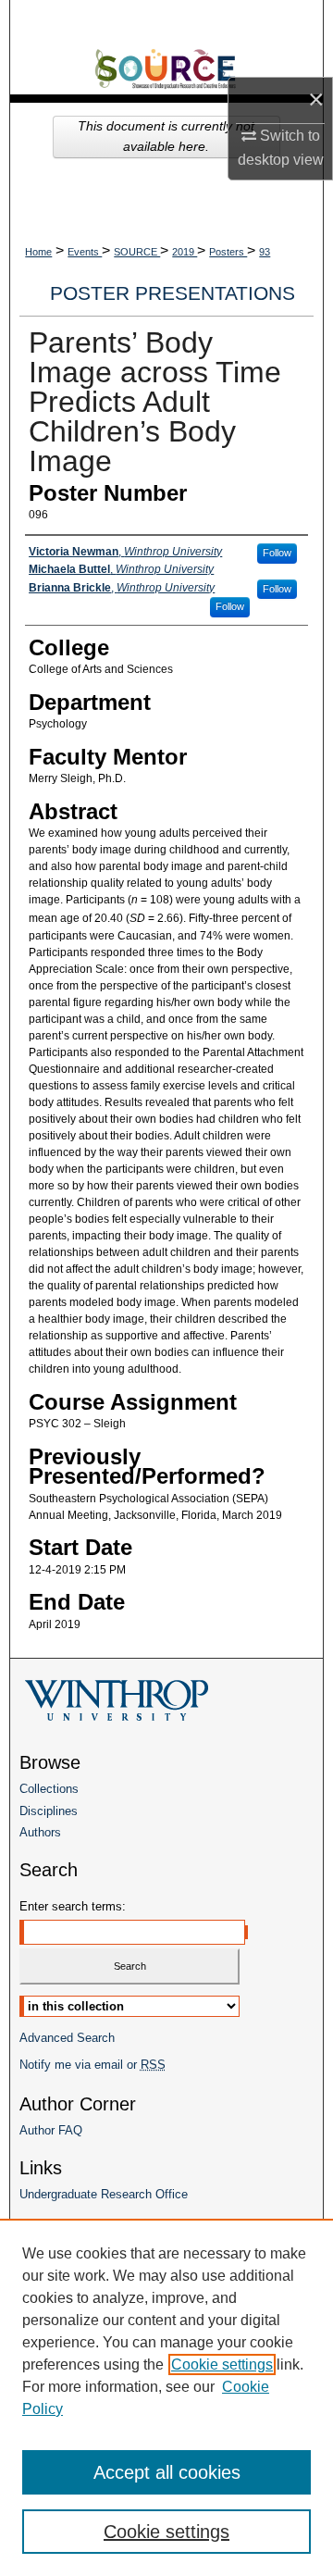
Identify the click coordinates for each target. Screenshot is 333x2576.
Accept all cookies (167, 2472)
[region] (166, 2397)
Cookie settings (222, 2364)
